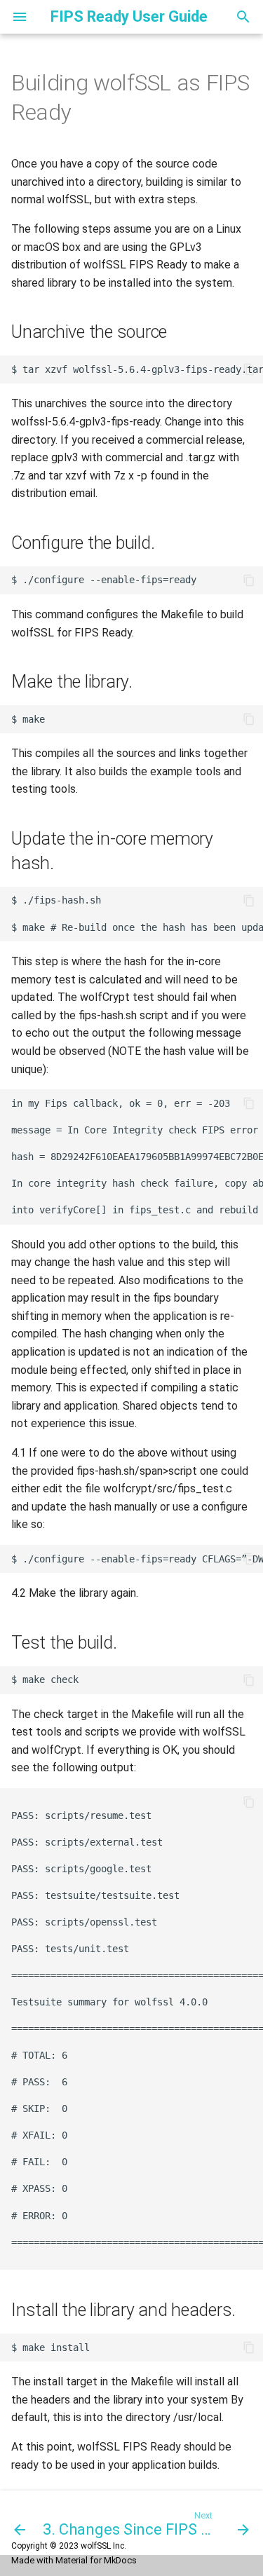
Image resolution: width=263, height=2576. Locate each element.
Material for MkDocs (96, 2560)
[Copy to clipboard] (249, 369)
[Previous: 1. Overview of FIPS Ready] (16, 2523)
